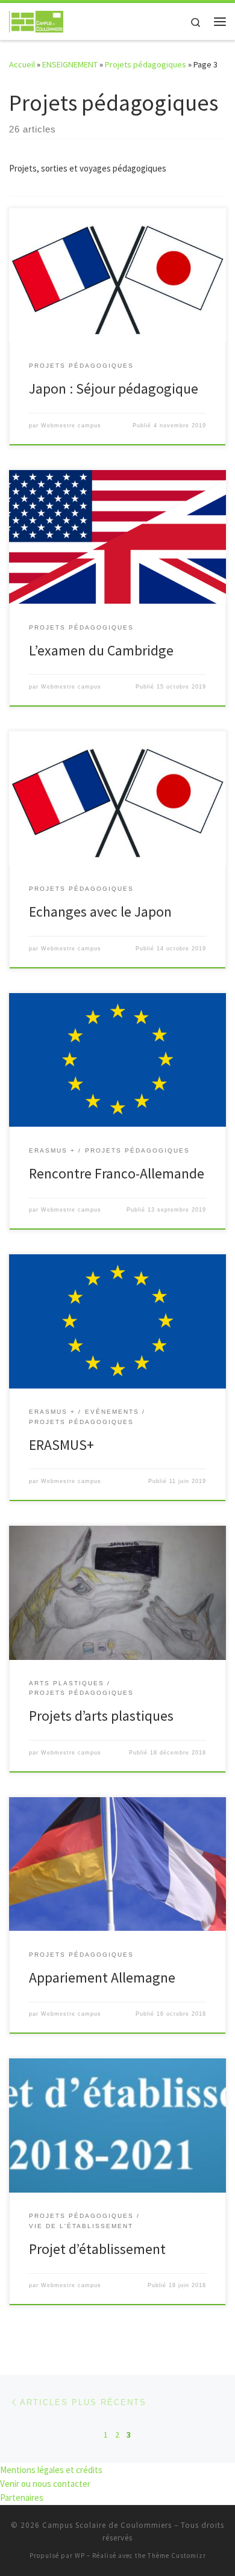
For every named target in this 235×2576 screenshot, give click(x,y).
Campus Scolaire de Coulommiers (107, 2525)
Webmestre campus (71, 426)
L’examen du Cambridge (101, 650)
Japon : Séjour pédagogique (114, 389)
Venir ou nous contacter (45, 2484)
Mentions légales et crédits (51, 2470)
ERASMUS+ (61, 1445)
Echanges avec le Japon (100, 912)
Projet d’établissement (97, 2249)
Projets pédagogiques (146, 64)
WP (80, 2556)
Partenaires (22, 2497)
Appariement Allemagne (102, 1977)
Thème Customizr (177, 2556)
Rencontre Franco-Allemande (117, 1173)
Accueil (22, 64)
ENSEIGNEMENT (70, 64)
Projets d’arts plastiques (101, 1716)
